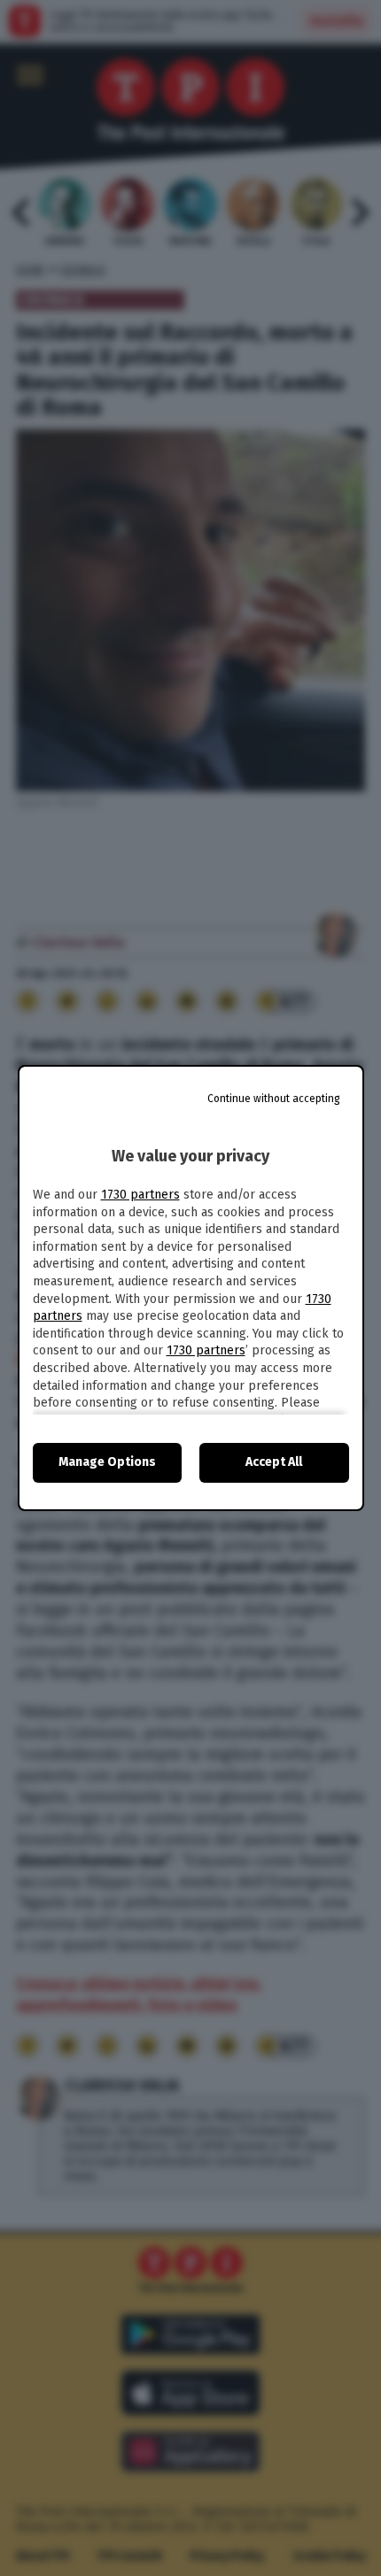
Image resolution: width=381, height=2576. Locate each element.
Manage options (107, 1462)
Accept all (274, 1462)
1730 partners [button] (140, 1195)
